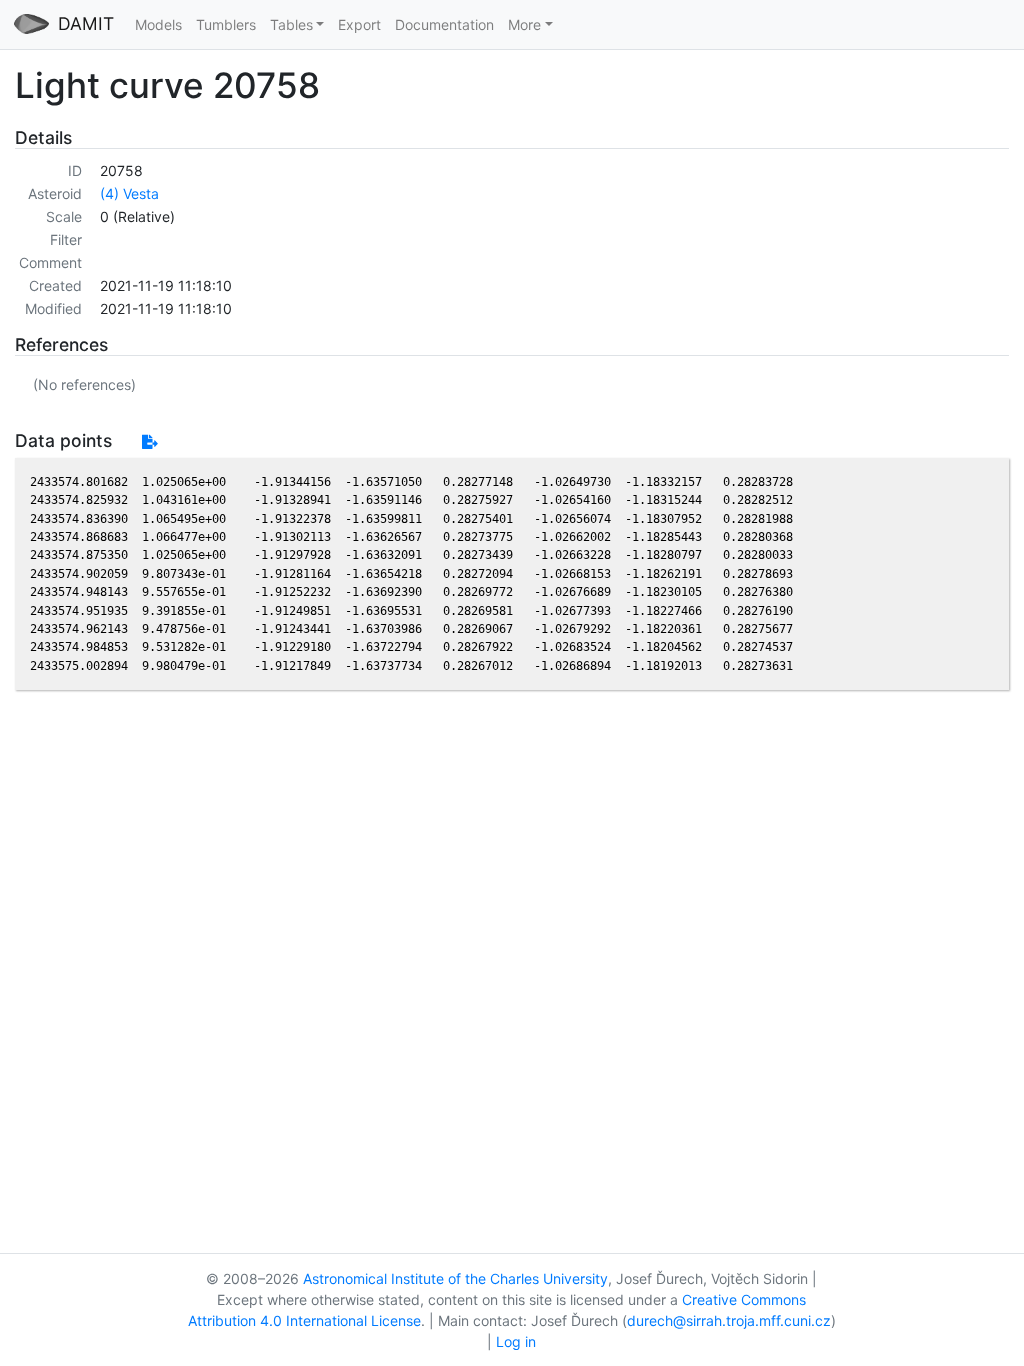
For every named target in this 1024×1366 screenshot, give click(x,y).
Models (158, 24)
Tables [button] (291, 24)
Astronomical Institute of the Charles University (455, 1278)
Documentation (444, 24)
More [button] (524, 24)
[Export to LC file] (149, 441)
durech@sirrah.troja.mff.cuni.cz (729, 1320)
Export (359, 24)
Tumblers (226, 24)
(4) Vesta (129, 193)
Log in (516, 1341)
